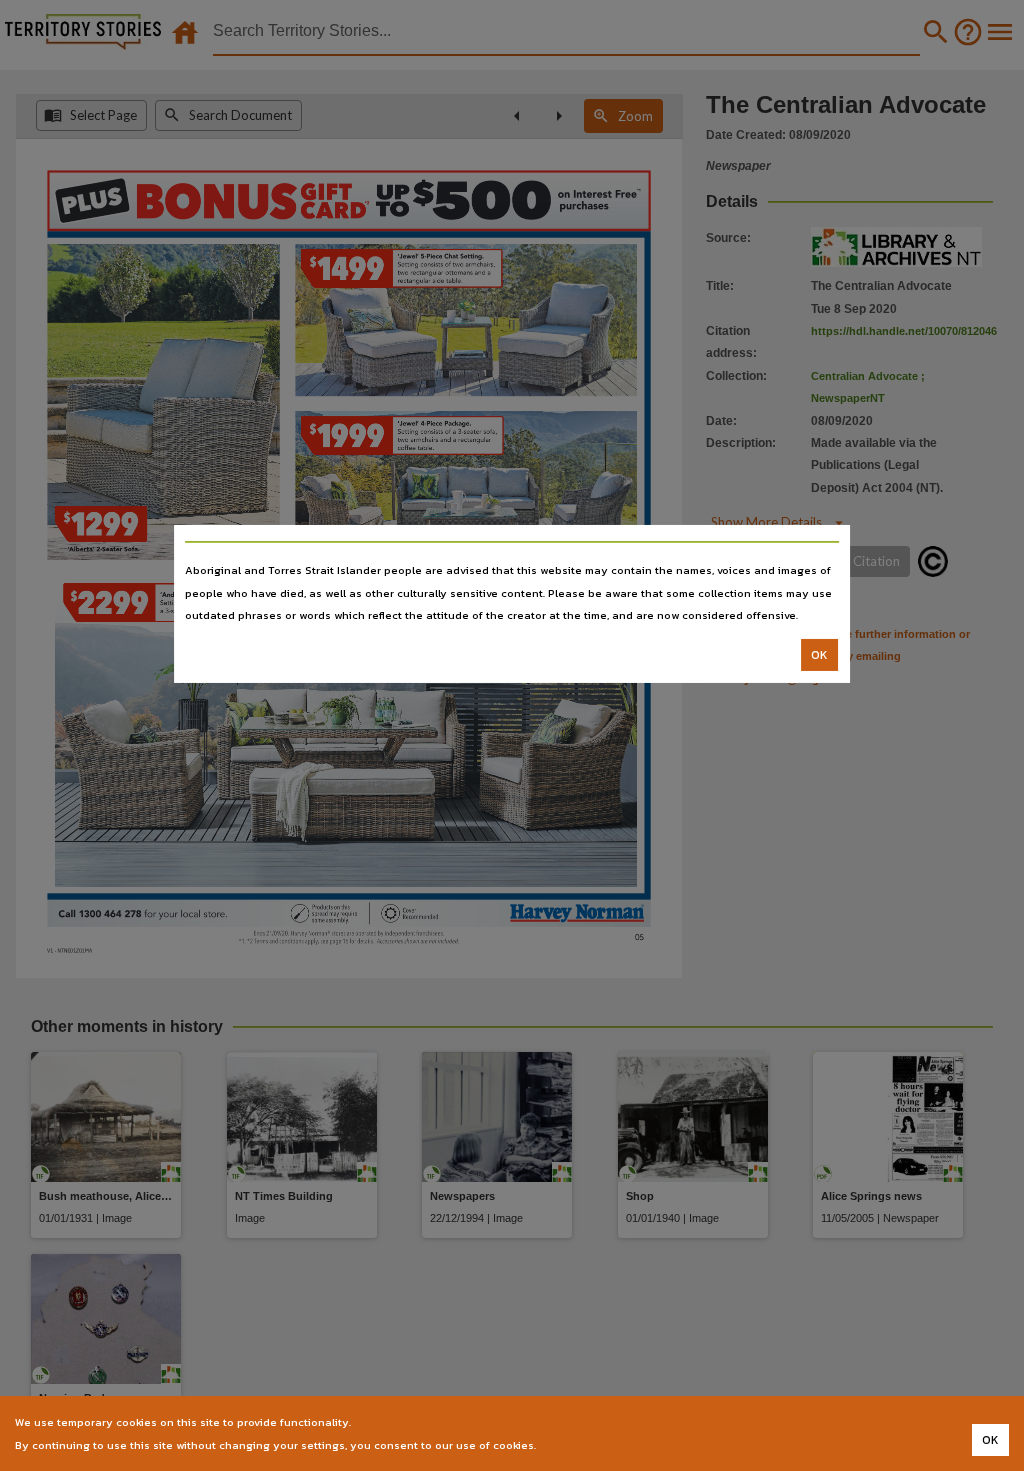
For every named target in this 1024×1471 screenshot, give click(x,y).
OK (819, 655)
